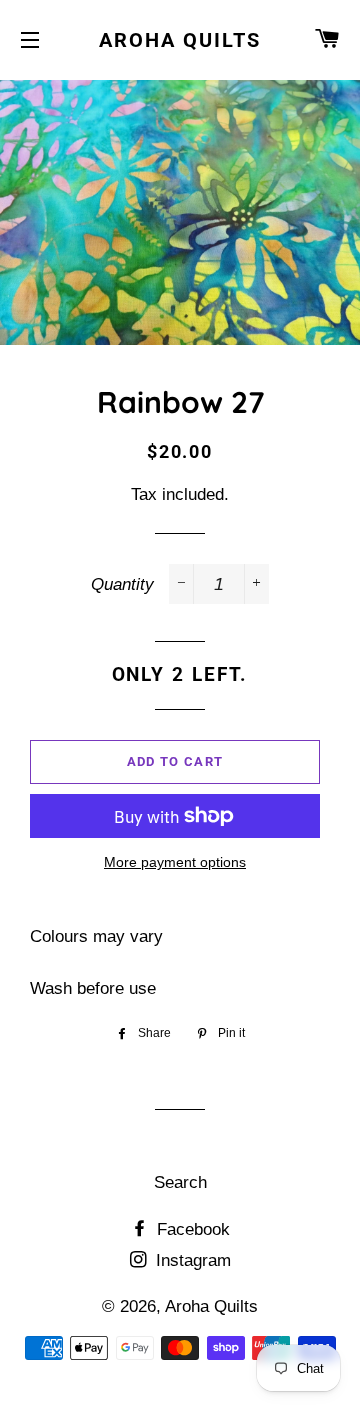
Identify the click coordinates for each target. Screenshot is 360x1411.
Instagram (191, 1260)
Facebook (191, 1229)
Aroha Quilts (180, 40)
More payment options (175, 862)
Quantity (122, 584)
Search (180, 1182)
